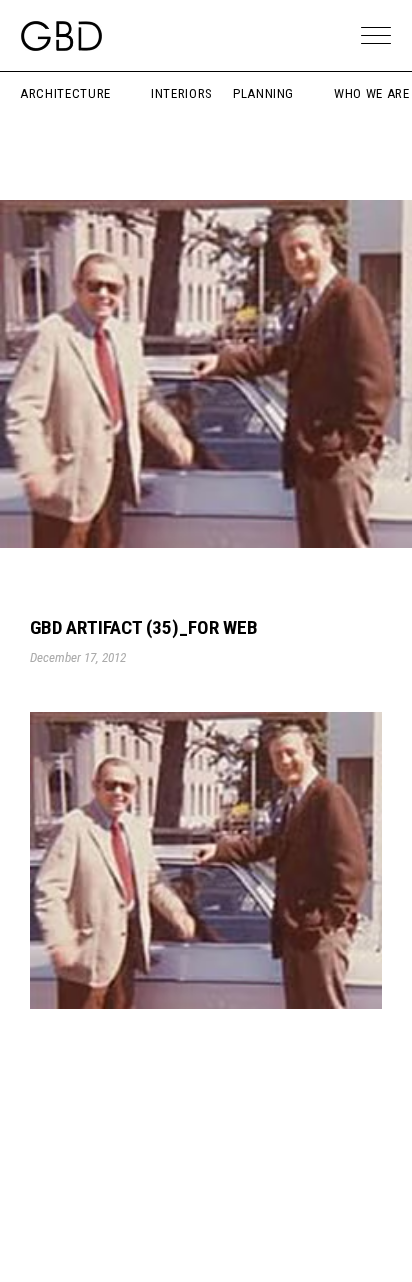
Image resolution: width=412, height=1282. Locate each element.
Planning (263, 93)
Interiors (182, 93)
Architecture (65, 93)
